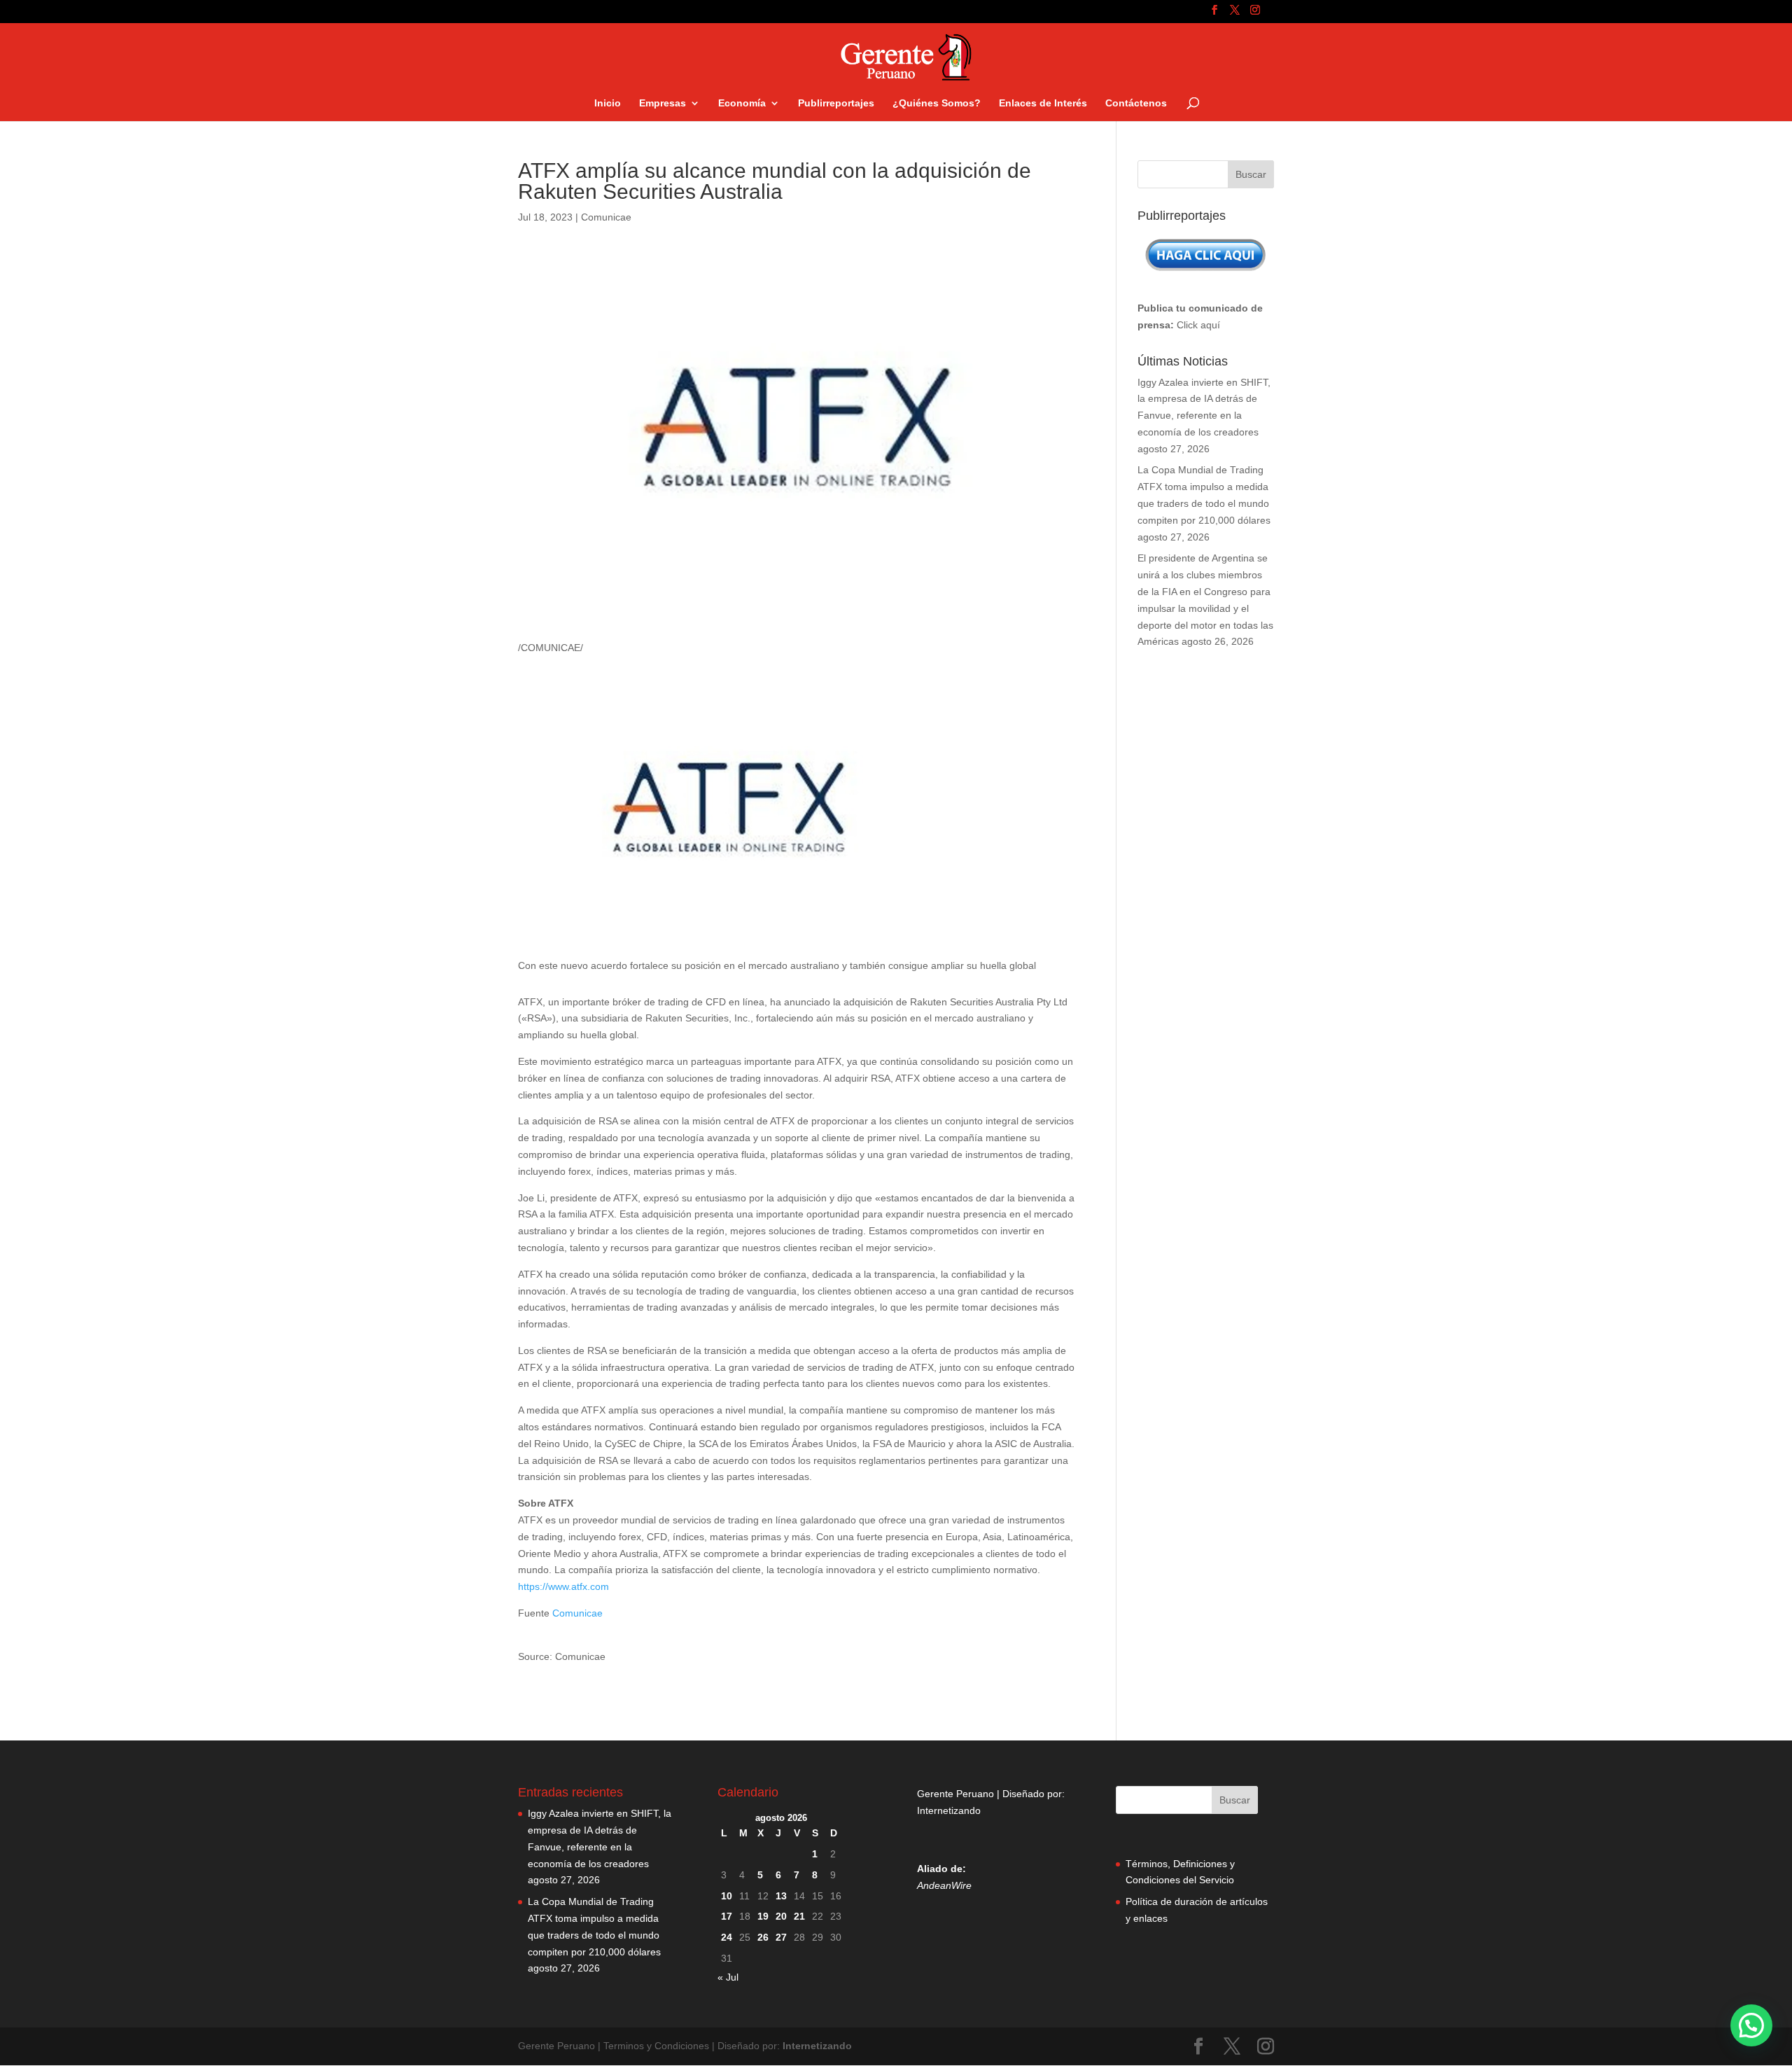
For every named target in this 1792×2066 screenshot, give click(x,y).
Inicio (608, 103)
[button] (1751, 2025)
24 (727, 1937)
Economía (742, 103)
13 (781, 1896)
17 (727, 1916)
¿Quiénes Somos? (937, 103)
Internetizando (949, 1810)
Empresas (663, 103)
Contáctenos (1136, 103)
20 (781, 1916)
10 (727, 1896)
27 (781, 1937)
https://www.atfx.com (563, 1586)
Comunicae (606, 217)
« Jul (728, 1977)
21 (799, 1916)
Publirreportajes (836, 103)
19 (763, 1916)
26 (763, 1937)
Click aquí (1198, 325)
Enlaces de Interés (1043, 103)
